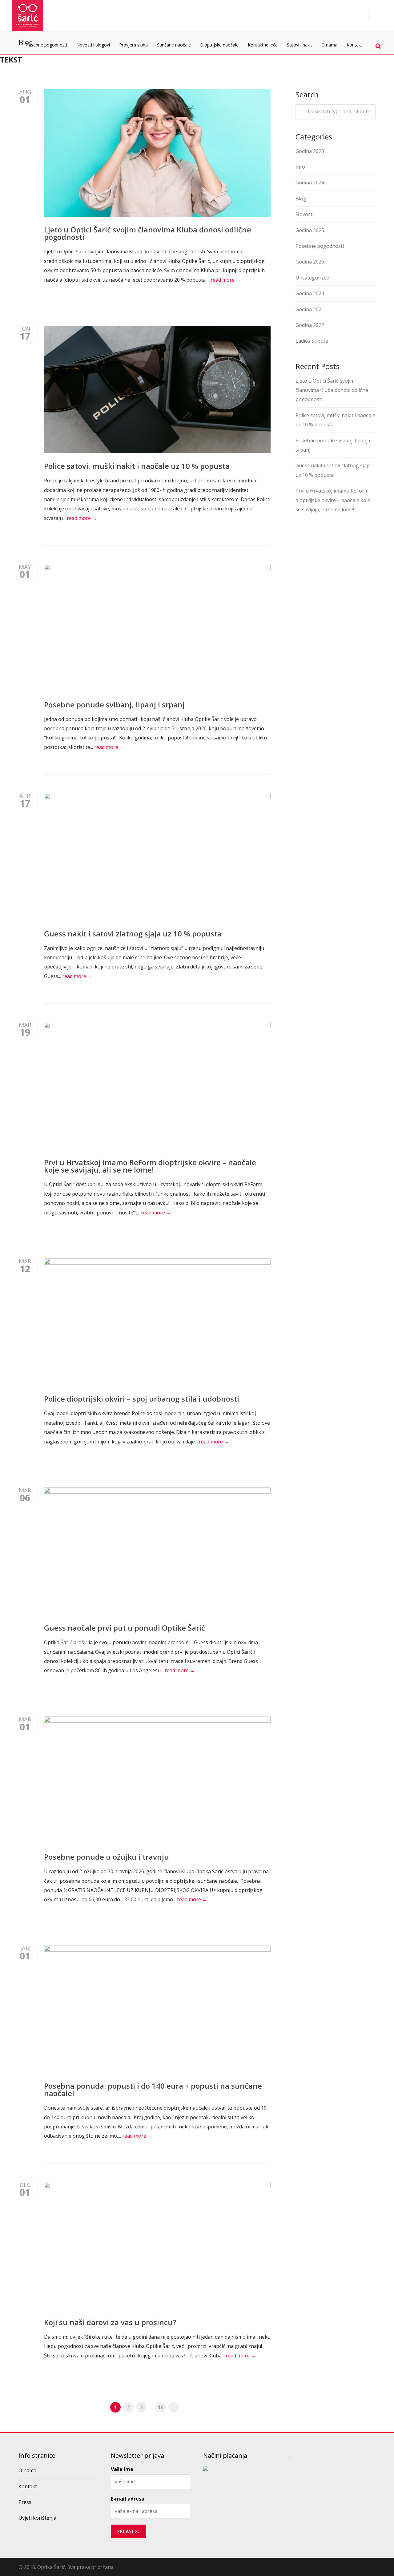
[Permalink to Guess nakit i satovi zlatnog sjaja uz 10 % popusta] (157, 857)
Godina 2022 (310, 325)
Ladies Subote (312, 341)
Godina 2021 (310, 309)
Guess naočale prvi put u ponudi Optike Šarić (125, 1628)
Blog (301, 199)
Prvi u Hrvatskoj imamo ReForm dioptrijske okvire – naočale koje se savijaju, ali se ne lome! (150, 1166)
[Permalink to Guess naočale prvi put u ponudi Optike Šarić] (157, 1551)
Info (300, 167)
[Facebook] (369, 2566)
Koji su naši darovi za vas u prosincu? (110, 2322)
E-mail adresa (128, 2499)
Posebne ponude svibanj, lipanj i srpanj (114, 704)
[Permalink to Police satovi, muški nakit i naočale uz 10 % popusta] (157, 389)
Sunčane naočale (174, 45)
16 (161, 2407)
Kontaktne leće (263, 45)
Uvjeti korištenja (37, 2518)
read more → (226, 280)
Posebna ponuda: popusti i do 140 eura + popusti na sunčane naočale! (153, 2089)
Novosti (305, 214)
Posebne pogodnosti (46, 45)
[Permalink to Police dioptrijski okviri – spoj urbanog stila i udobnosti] (157, 1322)
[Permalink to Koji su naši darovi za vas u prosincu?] (157, 2246)
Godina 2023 (310, 151)
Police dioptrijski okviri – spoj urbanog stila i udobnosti (142, 1399)
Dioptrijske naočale (219, 45)
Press (25, 2502)
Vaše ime (122, 2469)
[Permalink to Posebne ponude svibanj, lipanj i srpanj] (157, 628)
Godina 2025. (310, 230)
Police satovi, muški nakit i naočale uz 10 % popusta (137, 466)
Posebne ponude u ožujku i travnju (107, 1857)
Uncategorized (312, 278)
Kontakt (354, 45)
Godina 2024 (310, 183)
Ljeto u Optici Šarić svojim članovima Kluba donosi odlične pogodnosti (148, 233)
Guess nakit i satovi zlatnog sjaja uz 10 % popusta (133, 934)
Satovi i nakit (300, 45)
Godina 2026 (310, 262)
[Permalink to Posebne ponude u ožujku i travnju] (157, 1780)
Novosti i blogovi (93, 45)
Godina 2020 (310, 293)
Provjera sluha (133, 45)
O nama (329, 45)
